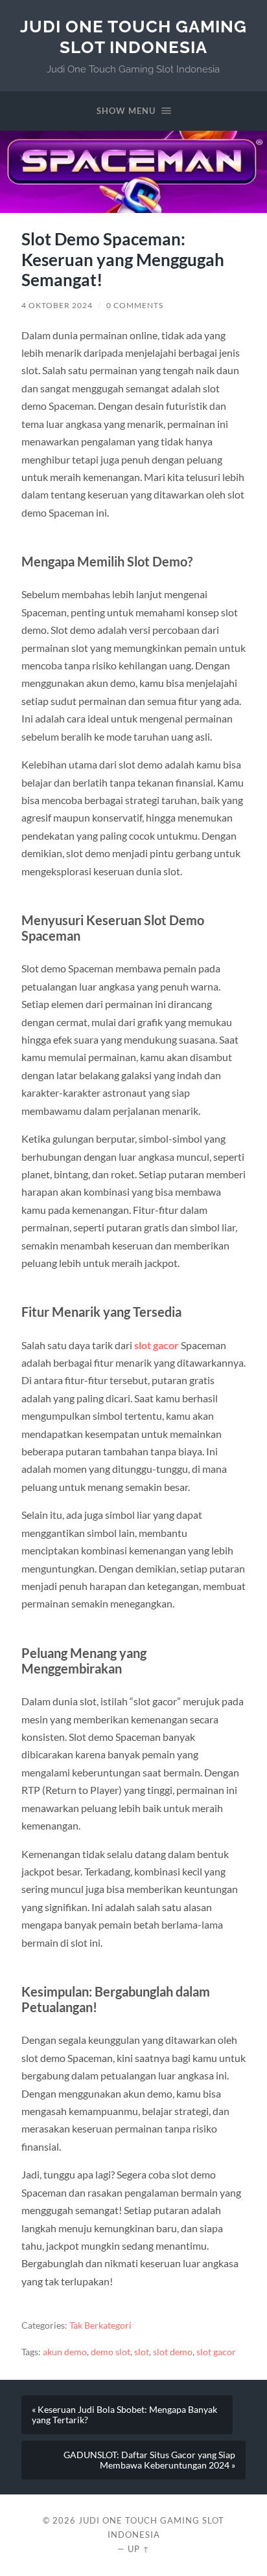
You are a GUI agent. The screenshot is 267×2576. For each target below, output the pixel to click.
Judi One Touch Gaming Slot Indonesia (133, 37)
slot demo (173, 2352)
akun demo (65, 2352)
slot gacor (157, 1345)
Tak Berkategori (100, 2325)
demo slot (110, 2352)
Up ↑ (139, 2549)
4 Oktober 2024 (57, 305)
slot (142, 2352)
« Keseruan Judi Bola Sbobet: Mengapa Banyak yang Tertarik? (124, 2415)
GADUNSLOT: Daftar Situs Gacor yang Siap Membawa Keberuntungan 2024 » (149, 2460)
